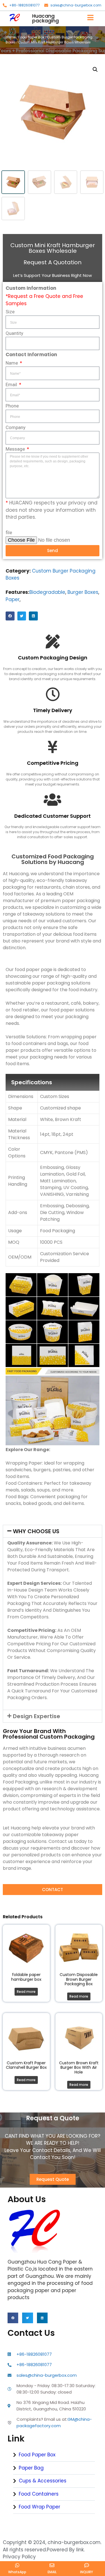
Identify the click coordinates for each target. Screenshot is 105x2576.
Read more (26, 1992)
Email (12, 384)
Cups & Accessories (43, 2481)
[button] (10, 616)
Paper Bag (31, 2468)
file (9, 532)
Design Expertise (37, 1716)
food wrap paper (39, 2507)
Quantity (14, 333)
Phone (12, 406)
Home (11, 37)
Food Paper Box (31, 37)
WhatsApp (17, 2572)
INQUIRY (87, 2572)
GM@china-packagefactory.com (54, 2422)
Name (12, 363)
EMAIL (52, 2572)
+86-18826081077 (25, 5)
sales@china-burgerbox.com (76, 5)
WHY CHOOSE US (36, 1531)
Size (10, 312)
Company (16, 427)
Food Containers (39, 2494)
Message (16, 449)
